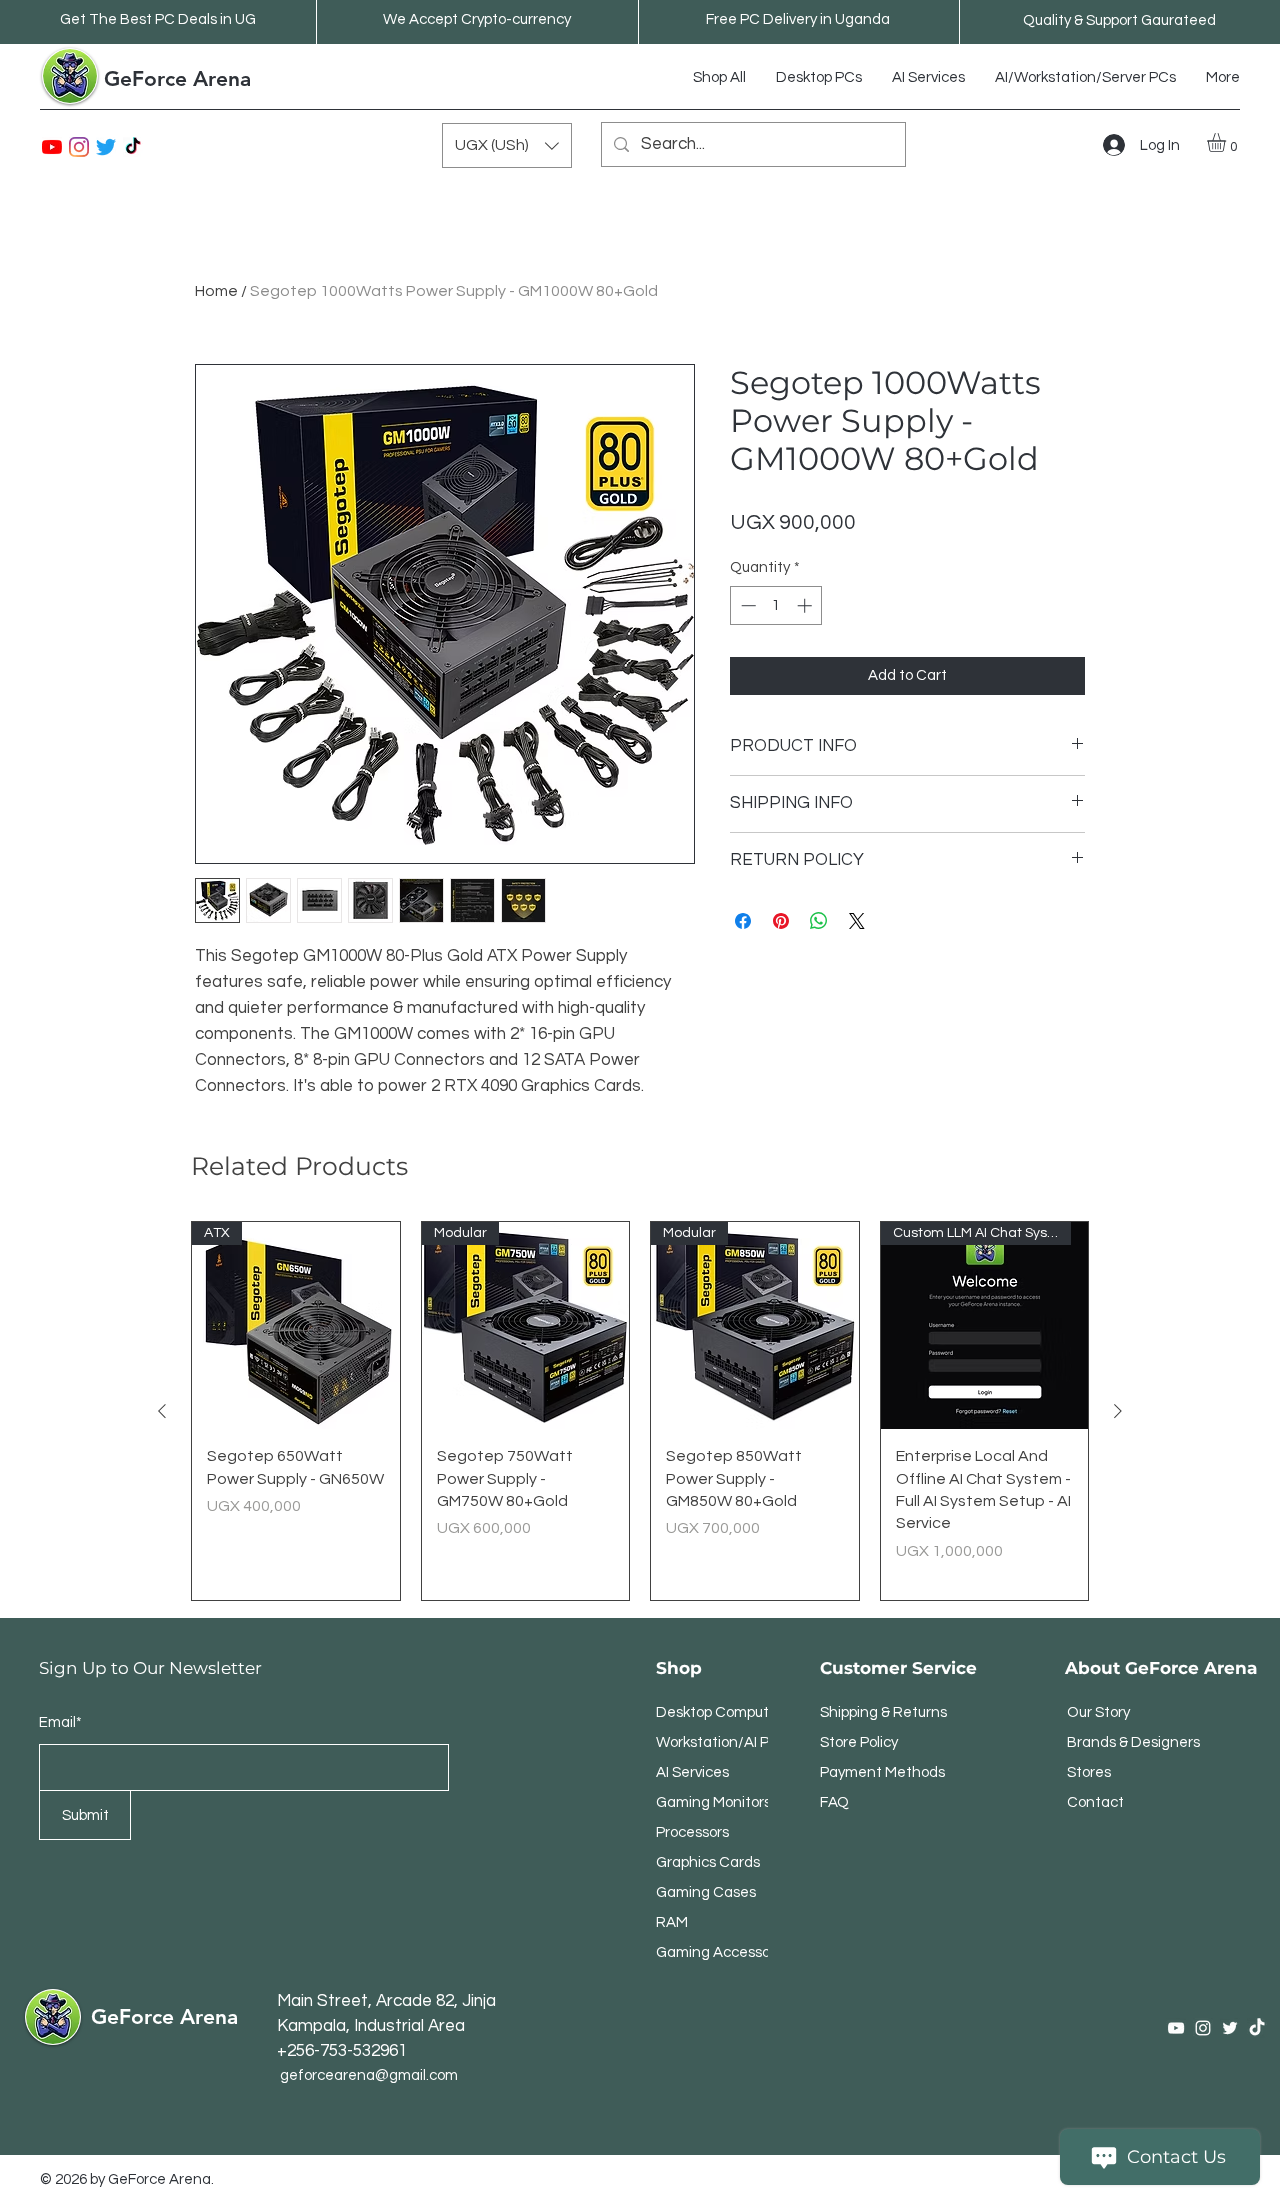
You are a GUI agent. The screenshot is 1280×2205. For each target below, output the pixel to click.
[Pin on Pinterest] (781, 921)
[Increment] (806, 605)
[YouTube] (52, 147)
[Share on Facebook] (743, 921)
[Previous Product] (162, 1411)
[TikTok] (133, 147)
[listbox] (507, 145)
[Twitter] (106, 147)
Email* (60, 1722)
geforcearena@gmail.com (369, 2075)
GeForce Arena (177, 78)
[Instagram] (79, 147)
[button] (507, 145)
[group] (640, 1411)
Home (216, 291)
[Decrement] (746, 605)
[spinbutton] (776, 605)
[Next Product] (1118, 1411)
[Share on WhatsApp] (819, 921)
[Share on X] (857, 921)
